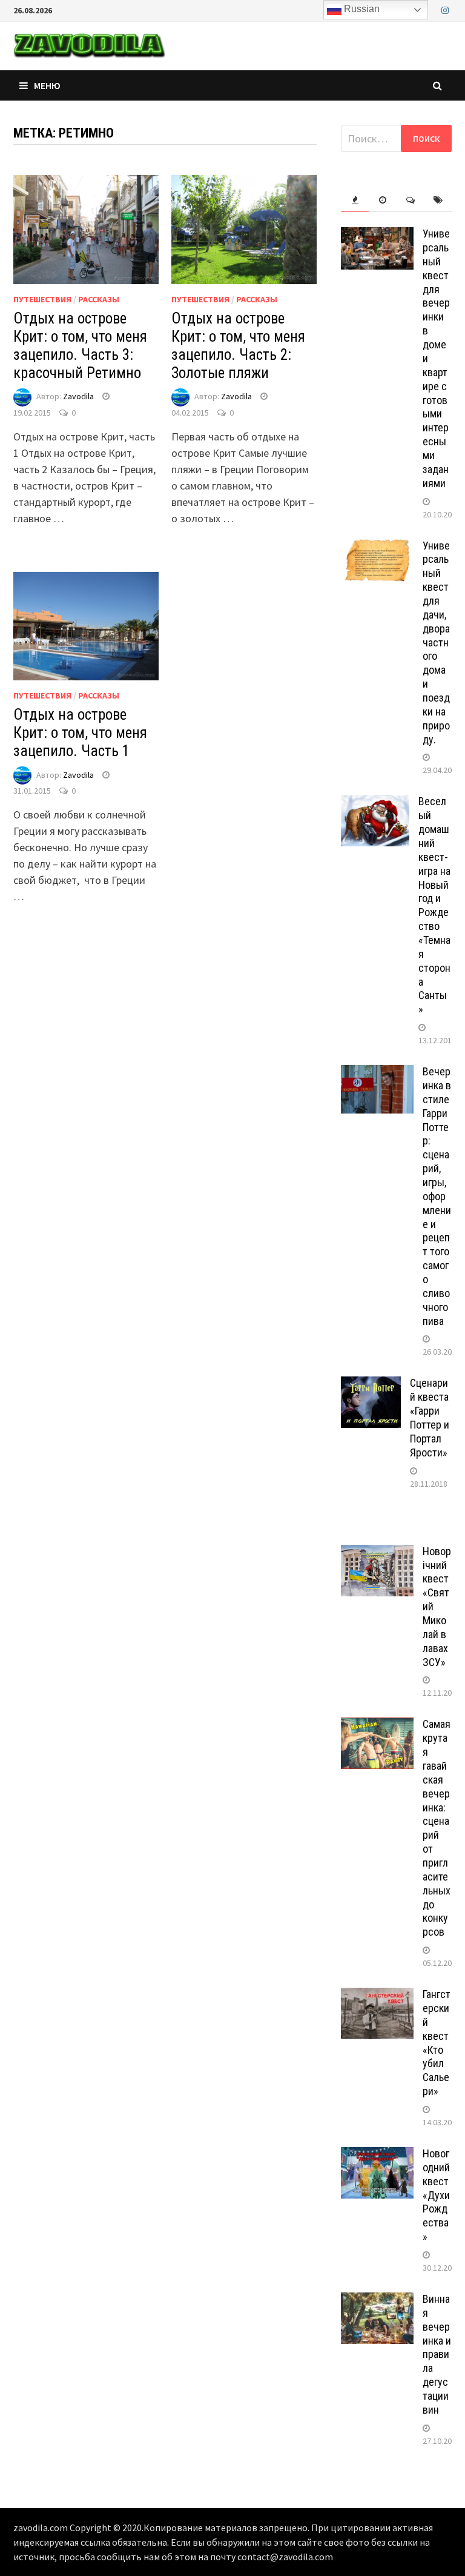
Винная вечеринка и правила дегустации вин (437, 2354)
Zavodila (78, 396)
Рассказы (99, 299)
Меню (47, 85)
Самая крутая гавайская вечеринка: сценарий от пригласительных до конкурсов (437, 1828)
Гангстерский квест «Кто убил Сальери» (437, 2043)
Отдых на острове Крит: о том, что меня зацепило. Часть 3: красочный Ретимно (80, 346)
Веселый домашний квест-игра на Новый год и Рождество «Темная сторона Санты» (434, 905)
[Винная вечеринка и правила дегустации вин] (377, 2301)
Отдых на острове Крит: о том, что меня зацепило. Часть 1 (80, 733)
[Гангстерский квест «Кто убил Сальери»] (377, 1996)
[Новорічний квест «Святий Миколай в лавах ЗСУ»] (377, 1553)
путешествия (42, 299)
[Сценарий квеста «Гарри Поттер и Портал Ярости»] (371, 1385)
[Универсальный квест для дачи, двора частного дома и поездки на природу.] (377, 547)
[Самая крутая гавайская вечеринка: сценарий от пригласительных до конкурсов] (377, 1726)
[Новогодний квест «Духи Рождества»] (377, 2155)
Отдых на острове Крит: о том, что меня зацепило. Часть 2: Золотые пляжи (238, 346)
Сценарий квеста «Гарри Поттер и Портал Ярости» (430, 1417)
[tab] (355, 200)
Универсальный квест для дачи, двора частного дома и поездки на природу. (436, 642)
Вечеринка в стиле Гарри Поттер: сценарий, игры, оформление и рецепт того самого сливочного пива (437, 1196)
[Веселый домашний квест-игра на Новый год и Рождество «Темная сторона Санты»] (375, 803)
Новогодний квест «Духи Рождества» (436, 2195)
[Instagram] (445, 9)
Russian (361, 9)
